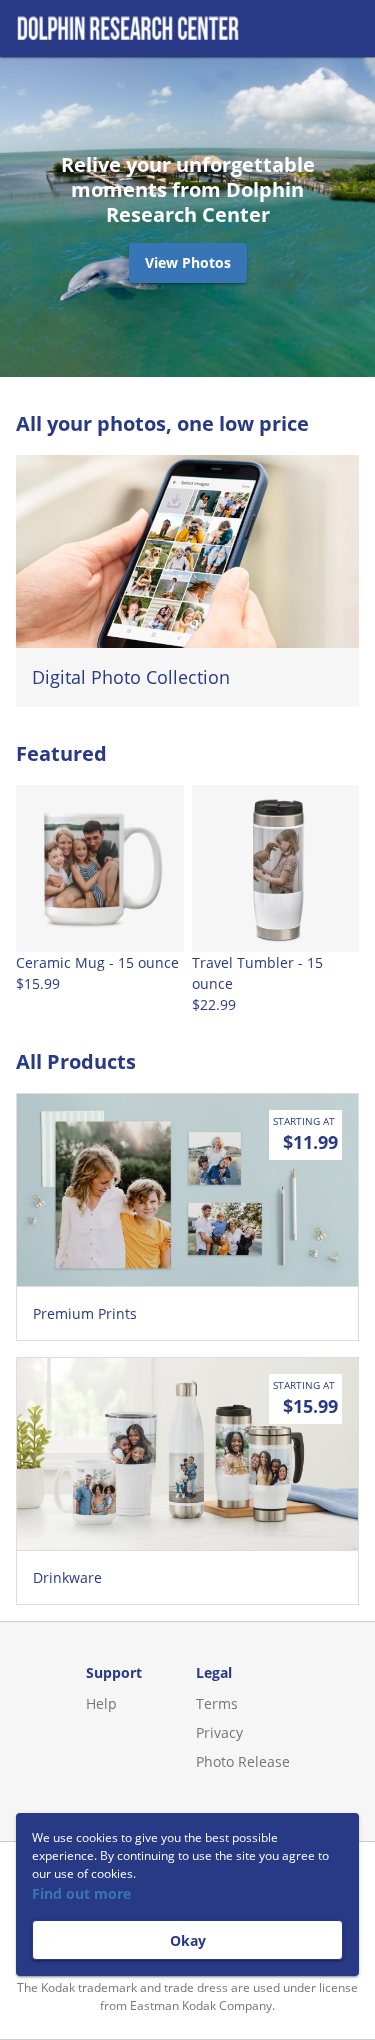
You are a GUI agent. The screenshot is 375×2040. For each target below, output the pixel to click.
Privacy (219, 1732)
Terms (217, 1703)
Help (101, 1703)
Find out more (81, 1893)
